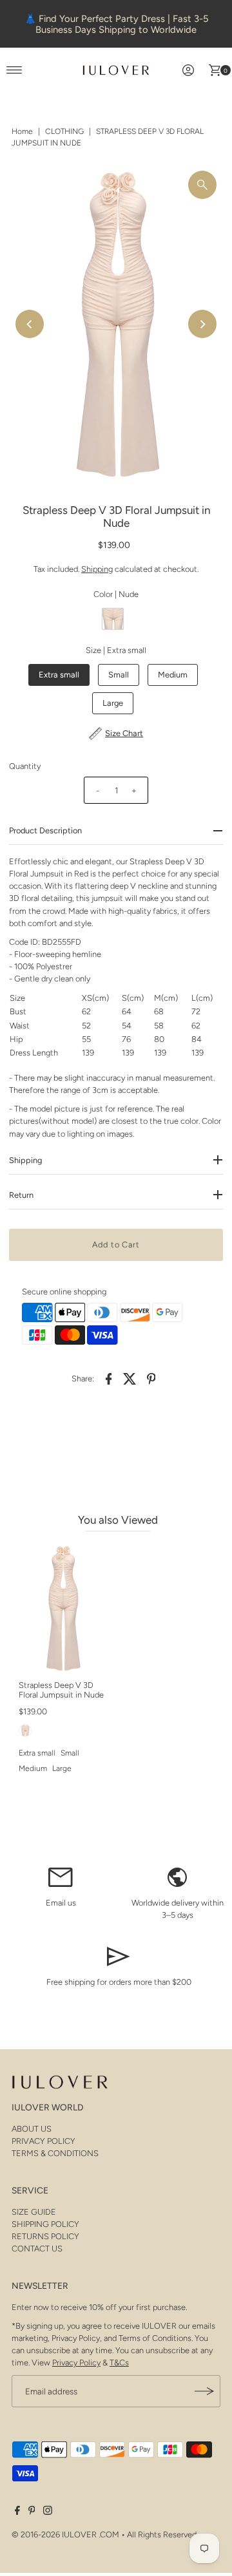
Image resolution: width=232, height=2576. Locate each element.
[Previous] (30, 324)
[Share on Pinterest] (151, 1378)
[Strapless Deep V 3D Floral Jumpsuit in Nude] (63, 1608)
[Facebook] (17, 2512)
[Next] (202, 324)
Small (119, 675)
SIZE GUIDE (34, 2212)
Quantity (25, 766)
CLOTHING (64, 131)
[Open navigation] (15, 70)
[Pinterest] (32, 2512)
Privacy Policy (76, 2363)
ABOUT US (32, 2129)
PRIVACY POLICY (43, 2141)
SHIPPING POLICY (45, 2224)
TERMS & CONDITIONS (55, 2153)
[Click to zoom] (202, 185)
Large (113, 703)
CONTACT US (37, 2249)
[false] (61, 1876)
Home (22, 131)
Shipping (97, 569)
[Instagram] (48, 2512)
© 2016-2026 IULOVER (54, 2534)
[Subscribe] (204, 2391)
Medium (173, 675)
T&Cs (119, 2363)
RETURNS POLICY (45, 2236)
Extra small (59, 675)
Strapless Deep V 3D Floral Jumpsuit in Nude (61, 1690)
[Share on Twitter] (130, 1378)
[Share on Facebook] (109, 1378)
